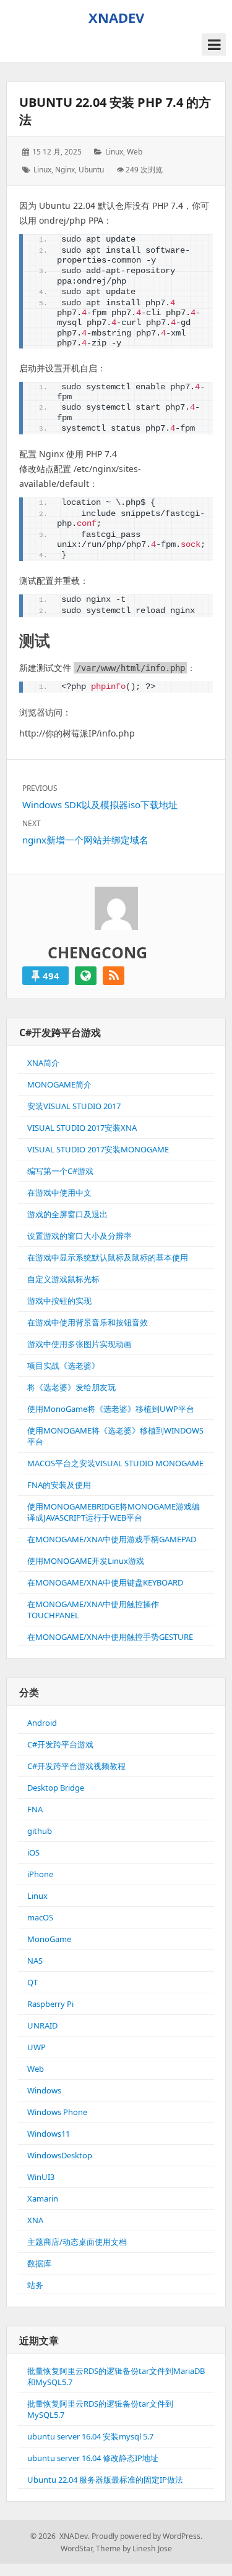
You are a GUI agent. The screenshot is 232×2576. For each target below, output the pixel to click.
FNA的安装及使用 (59, 1485)
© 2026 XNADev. (60, 2536)
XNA (35, 2220)
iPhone (40, 1874)
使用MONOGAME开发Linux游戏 (86, 1561)
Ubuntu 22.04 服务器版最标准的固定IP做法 (105, 2480)
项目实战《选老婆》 (63, 1366)
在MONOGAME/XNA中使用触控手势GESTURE (110, 1637)
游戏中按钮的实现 (59, 1301)
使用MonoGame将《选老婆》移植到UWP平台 (111, 1409)
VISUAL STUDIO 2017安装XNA (82, 1128)
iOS (33, 1852)
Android (42, 1723)
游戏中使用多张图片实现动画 (79, 1344)
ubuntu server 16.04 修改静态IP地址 (93, 2458)
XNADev (116, 17)
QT (32, 1982)
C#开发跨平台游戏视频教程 (76, 1766)
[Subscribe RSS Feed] (114, 976)
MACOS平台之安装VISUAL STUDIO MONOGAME (115, 1463)
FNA (35, 1809)
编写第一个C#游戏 (60, 1171)
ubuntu (91, 170)
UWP (37, 2047)
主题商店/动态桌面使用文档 (77, 2242)
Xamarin (43, 2198)
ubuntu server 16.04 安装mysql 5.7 (90, 2436)
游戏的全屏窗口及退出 (67, 1214)
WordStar (76, 2549)
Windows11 (49, 2134)
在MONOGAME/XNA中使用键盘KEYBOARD (105, 1582)
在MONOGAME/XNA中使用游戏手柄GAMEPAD (112, 1539)
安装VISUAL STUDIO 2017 (74, 1106)
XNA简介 (43, 1063)
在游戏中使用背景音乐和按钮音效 (88, 1322)
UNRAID (42, 2025)
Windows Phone (57, 2112)
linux (42, 170)
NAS (35, 1961)
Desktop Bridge (56, 1788)
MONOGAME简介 (59, 1084)
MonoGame (49, 1939)
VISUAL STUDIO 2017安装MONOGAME (98, 1149)
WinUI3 (41, 2177)
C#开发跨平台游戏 (60, 1744)
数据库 (39, 2263)
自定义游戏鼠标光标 (63, 1279)
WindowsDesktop (60, 2155)
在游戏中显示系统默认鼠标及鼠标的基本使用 (108, 1257)
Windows (44, 2090)
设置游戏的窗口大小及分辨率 (79, 1236)
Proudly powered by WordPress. (147, 2536)
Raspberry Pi (50, 2004)
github (40, 1831)
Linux (114, 152)
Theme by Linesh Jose (134, 2549)
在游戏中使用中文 (59, 1193)
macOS (40, 1917)
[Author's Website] (86, 976)
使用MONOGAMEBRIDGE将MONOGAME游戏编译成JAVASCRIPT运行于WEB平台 (114, 1512)
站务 (35, 2285)
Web (135, 152)
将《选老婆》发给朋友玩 (71, 1387)
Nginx (65, 170)
